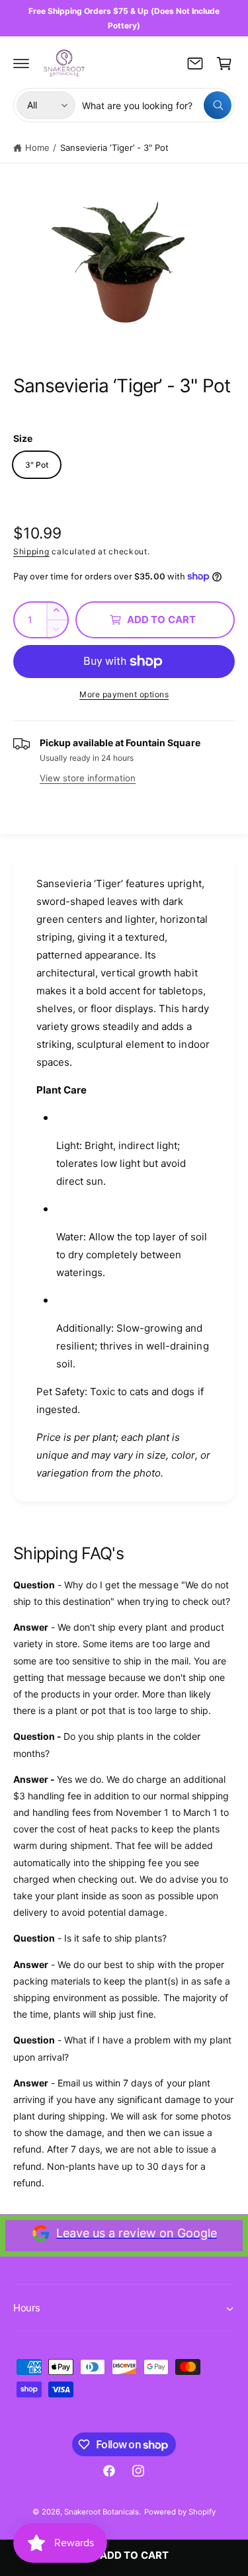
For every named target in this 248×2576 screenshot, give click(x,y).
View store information (88, 778)
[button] (21, 64)
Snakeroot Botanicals (102, 2512)
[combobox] (157, 105)
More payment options (124, 694)
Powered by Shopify (180, 2512)
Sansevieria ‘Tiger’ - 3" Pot (114, 148)
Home (37, 148)
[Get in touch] (195, 64)
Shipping (31, 551)
